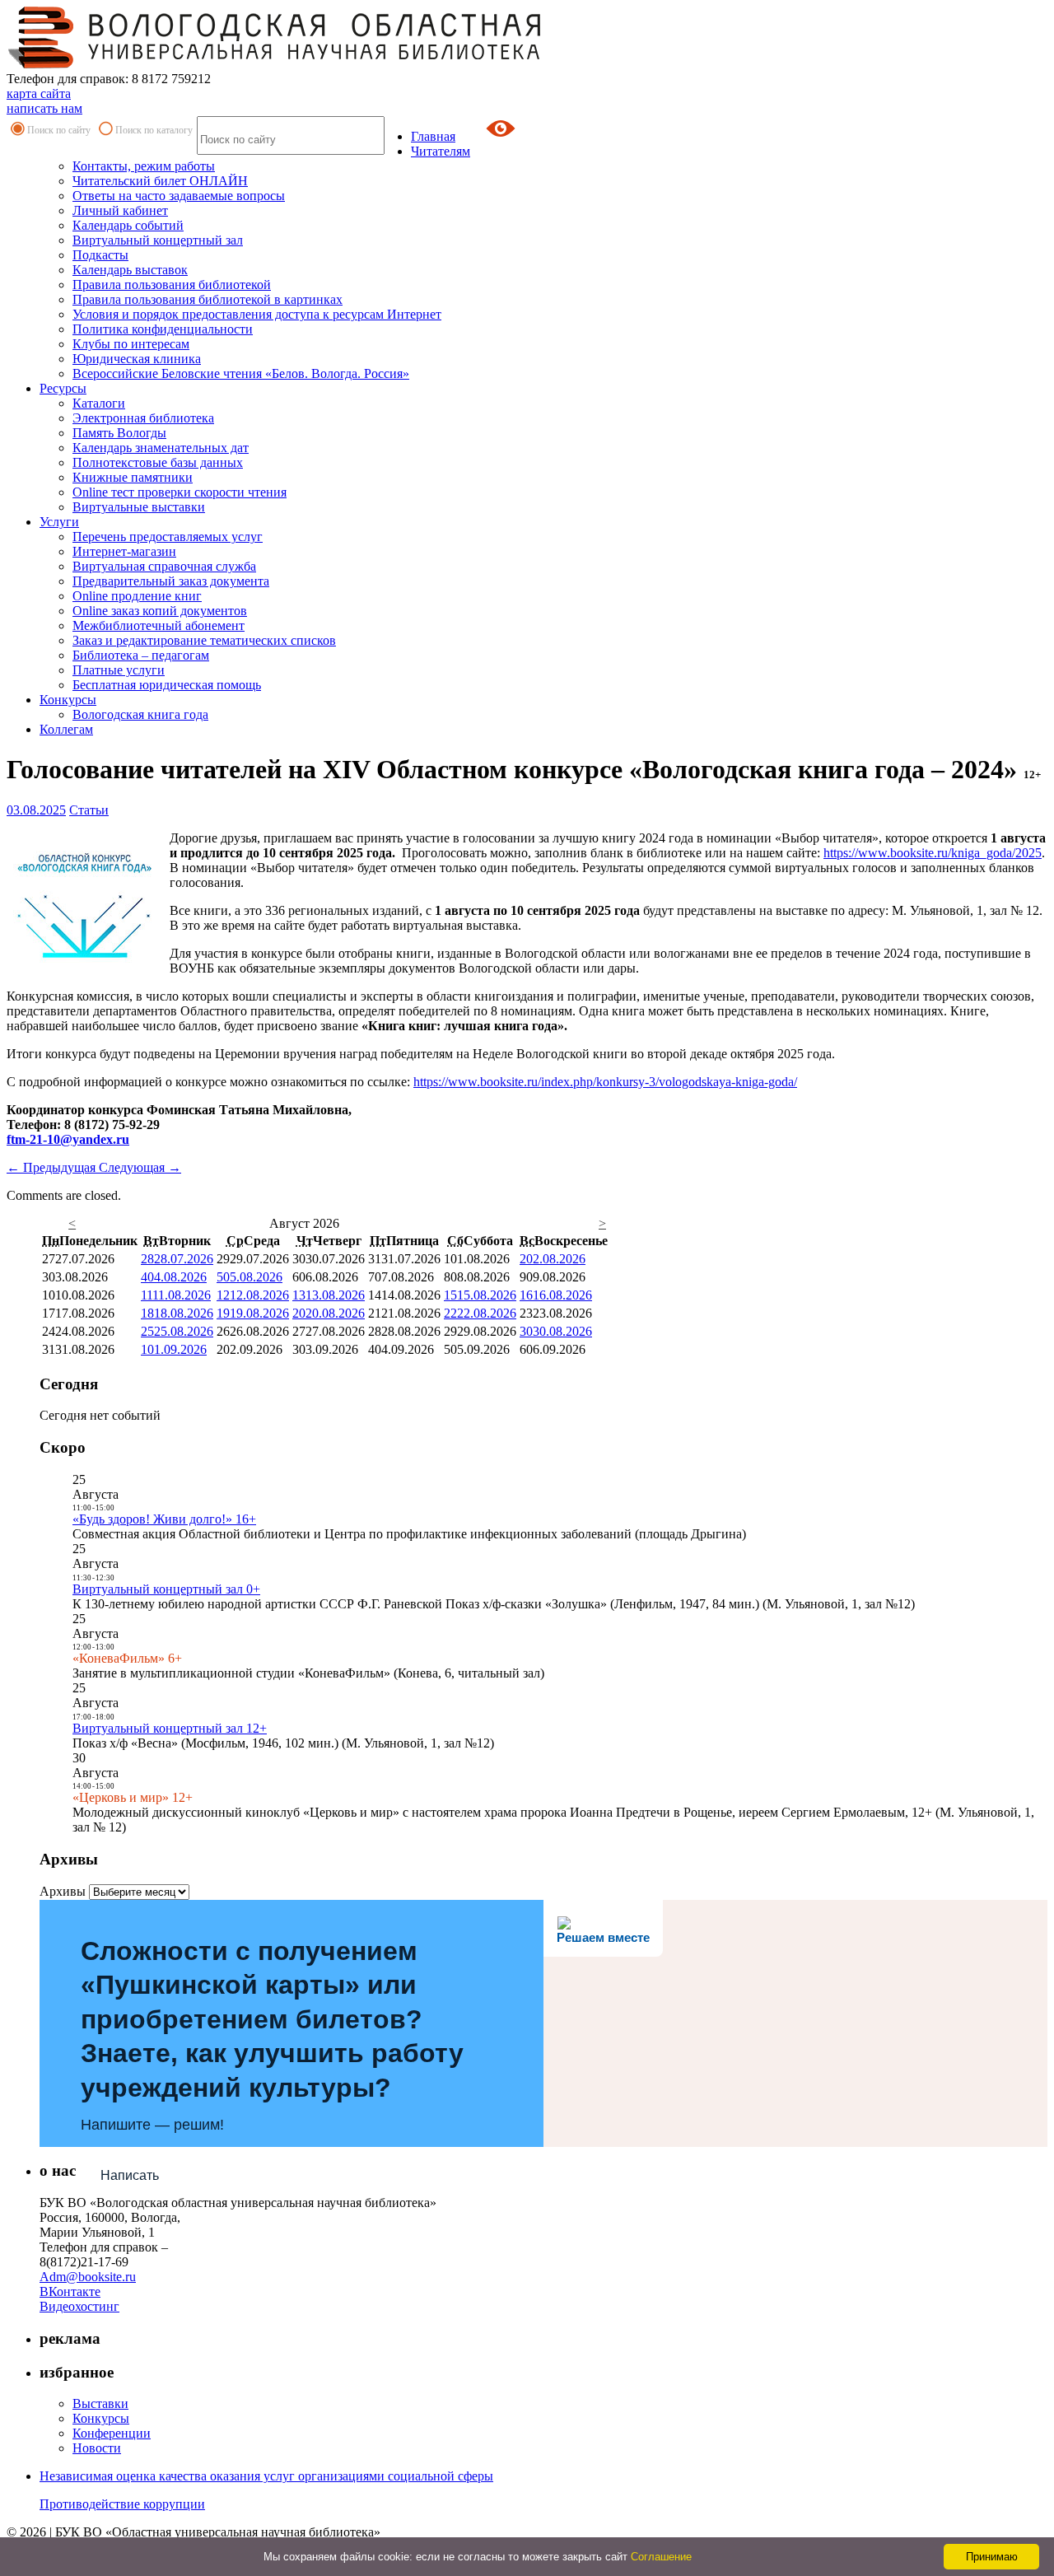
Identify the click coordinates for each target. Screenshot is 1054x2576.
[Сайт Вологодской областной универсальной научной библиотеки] (275, 64)
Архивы (63, 1891)
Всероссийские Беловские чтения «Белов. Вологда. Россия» (241, 373)
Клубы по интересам (131, 344)
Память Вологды (119, 433)
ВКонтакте (70, 2291)
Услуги (59, 522)
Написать (130, 2175)
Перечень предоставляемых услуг (168, 537)
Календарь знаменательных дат (161, 448)
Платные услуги (119, 670)
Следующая (140, 1167)
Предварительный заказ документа (171, 581)
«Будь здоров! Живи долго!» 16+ (164, 1519)
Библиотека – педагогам (141, 655)
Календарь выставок (130, 270)
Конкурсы (68, 700)
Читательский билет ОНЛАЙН (160, 181)
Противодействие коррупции (122, 2504)
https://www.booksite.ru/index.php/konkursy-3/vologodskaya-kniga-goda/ (605, 1082)
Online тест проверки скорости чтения (180, 492)
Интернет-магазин (124, 551)
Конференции (112, 2433)
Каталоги (99, 403)
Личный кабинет (120, 210)
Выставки (100, 2403)
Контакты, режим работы (144, 166)
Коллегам (66, 729)
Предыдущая (53, 1167)
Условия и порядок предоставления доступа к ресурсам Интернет (257, 314)
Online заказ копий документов (160, 611)
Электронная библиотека (143, 418)
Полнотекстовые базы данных (158, 462)
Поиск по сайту (59, 130)
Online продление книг (137, 596)
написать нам (44, 108)
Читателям (441, 151)
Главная (433, 136)
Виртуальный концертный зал (158, 240)
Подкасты (100, 255)
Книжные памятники (133, 477)
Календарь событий (128, 225)
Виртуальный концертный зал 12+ (170, 1728)
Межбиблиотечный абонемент (159, 625)
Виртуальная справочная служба (164, 566)
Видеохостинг (79, 2306)
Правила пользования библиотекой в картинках (208, 299)
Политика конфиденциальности (163, 329)
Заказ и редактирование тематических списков (204, 640)
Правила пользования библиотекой (172, 285)
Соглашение (661, 2557)
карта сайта (39, 93)
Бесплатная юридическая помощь (167, 685)
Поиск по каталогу (154, 130)
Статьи (89, 810)
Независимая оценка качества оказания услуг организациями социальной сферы (266, 2476)
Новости (97, 2448)
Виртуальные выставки (139, 507)
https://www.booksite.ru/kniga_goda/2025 (933, 853)
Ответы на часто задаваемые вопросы (179, 196)
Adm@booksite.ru (88, 2277)
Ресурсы (63, 388)
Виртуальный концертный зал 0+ (166, 1589)
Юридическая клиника (137, 359)
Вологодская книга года (140, 714)
